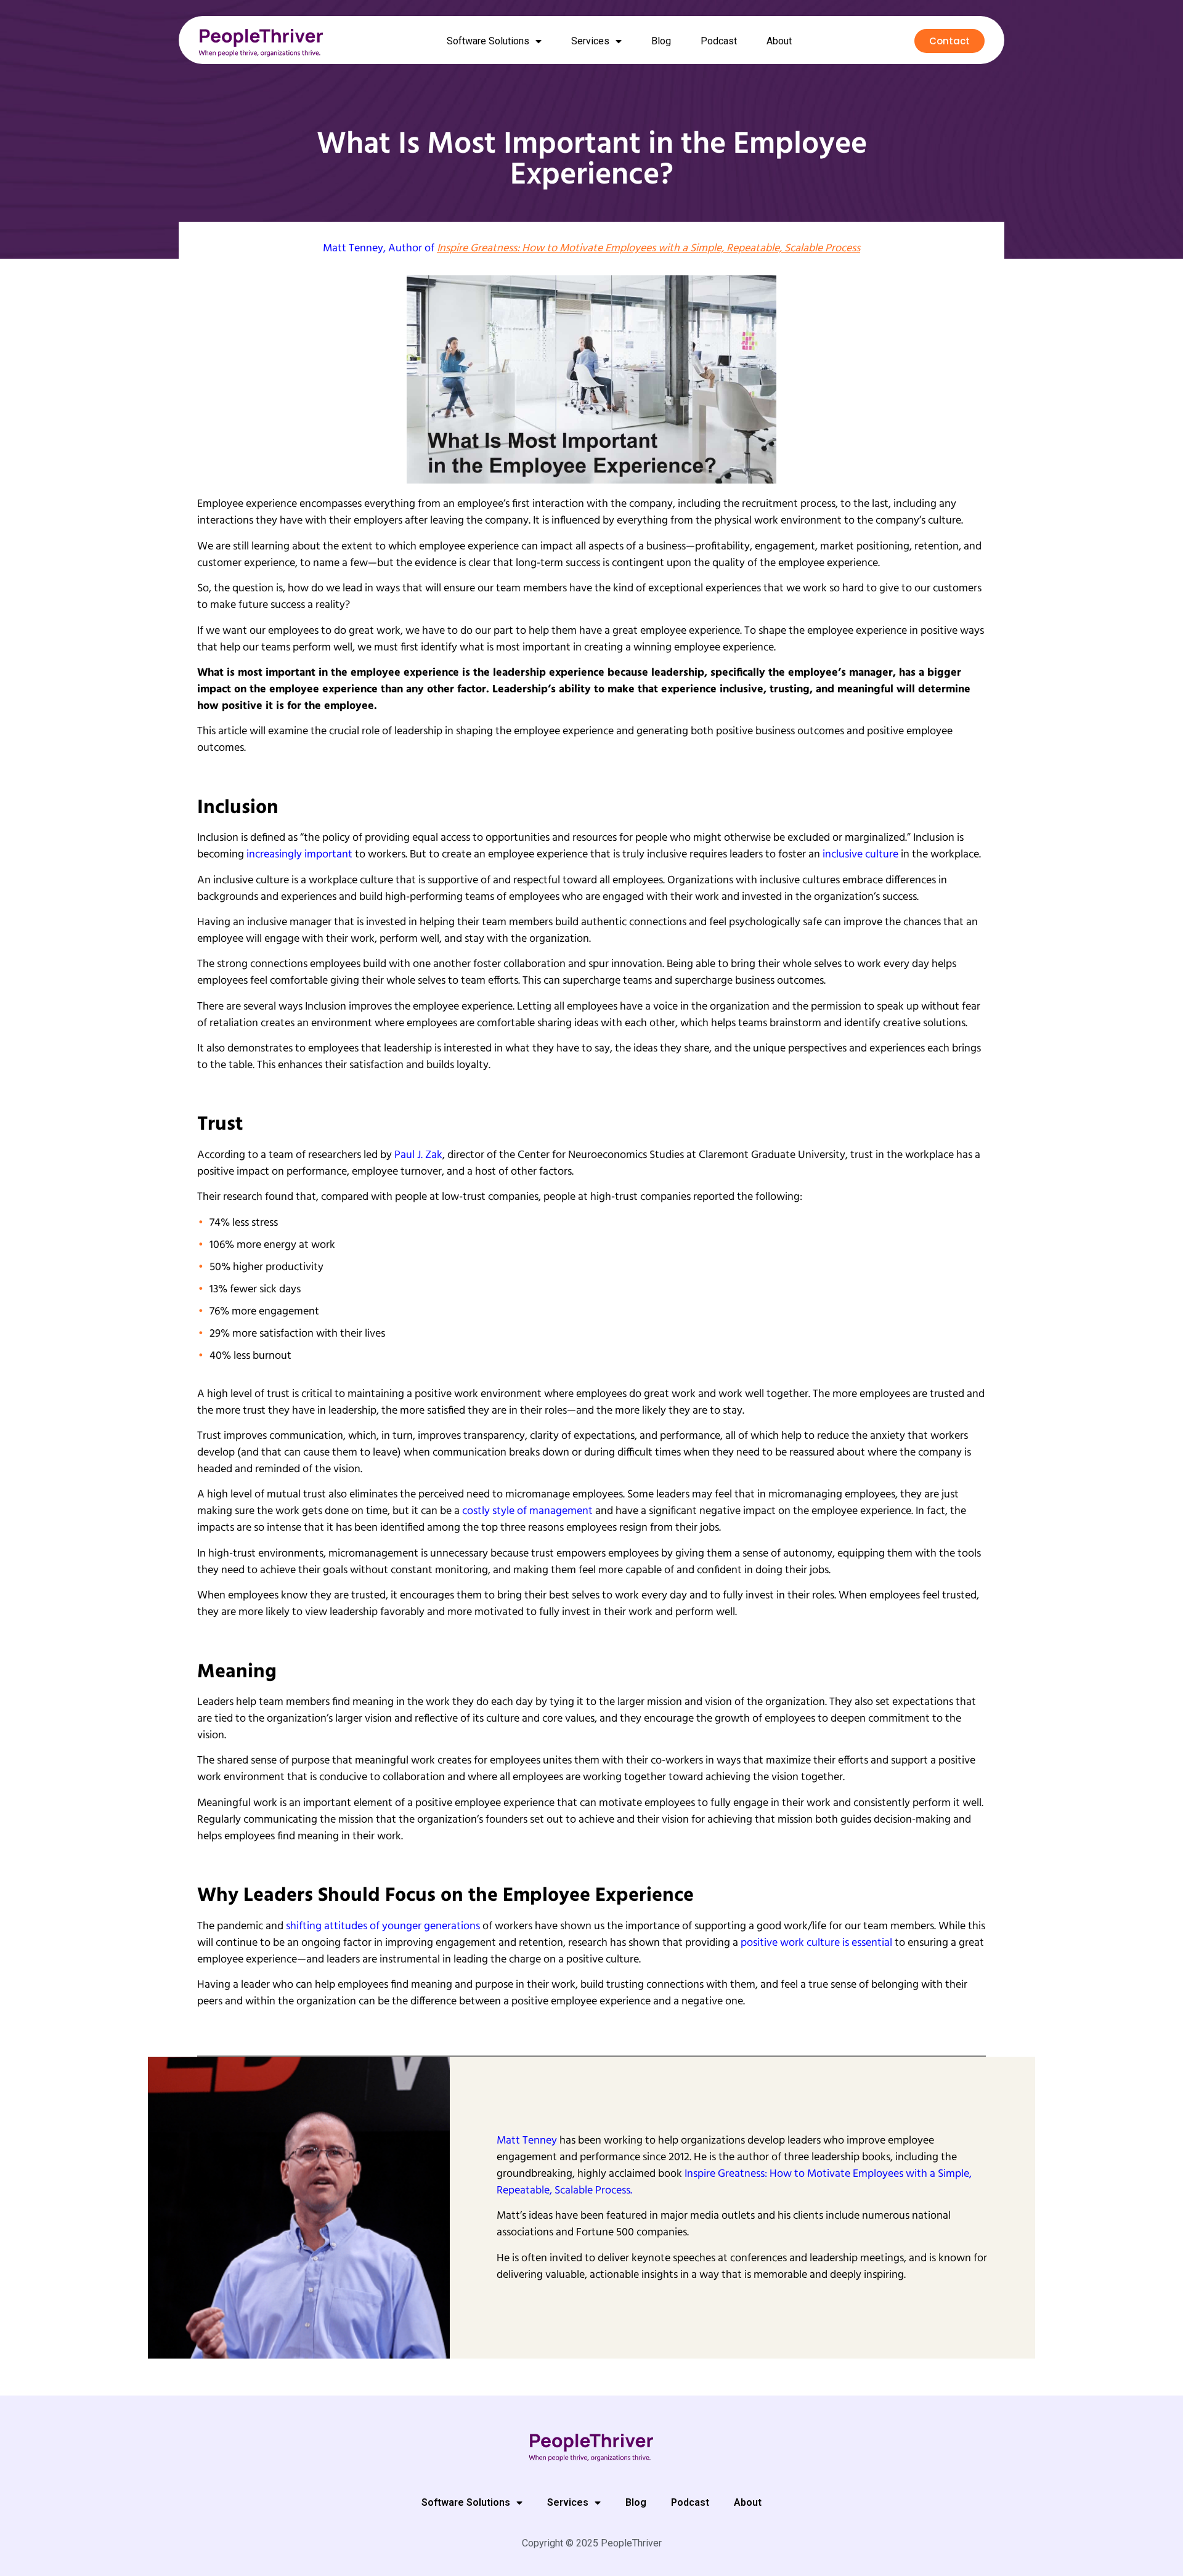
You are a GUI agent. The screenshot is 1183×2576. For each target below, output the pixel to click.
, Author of (622, 249)
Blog (661, 41)
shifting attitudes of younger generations (383, 1926)
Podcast (719, 41)
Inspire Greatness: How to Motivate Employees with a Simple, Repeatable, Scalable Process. (734, 2182)
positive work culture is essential (816, 1943)
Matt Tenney (353, 249)
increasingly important (299, 855)
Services (590, 41)
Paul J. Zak (418, 1155)
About (779, 41)
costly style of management (527, 1511)
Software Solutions (488, 41)
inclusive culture (860, 855)
